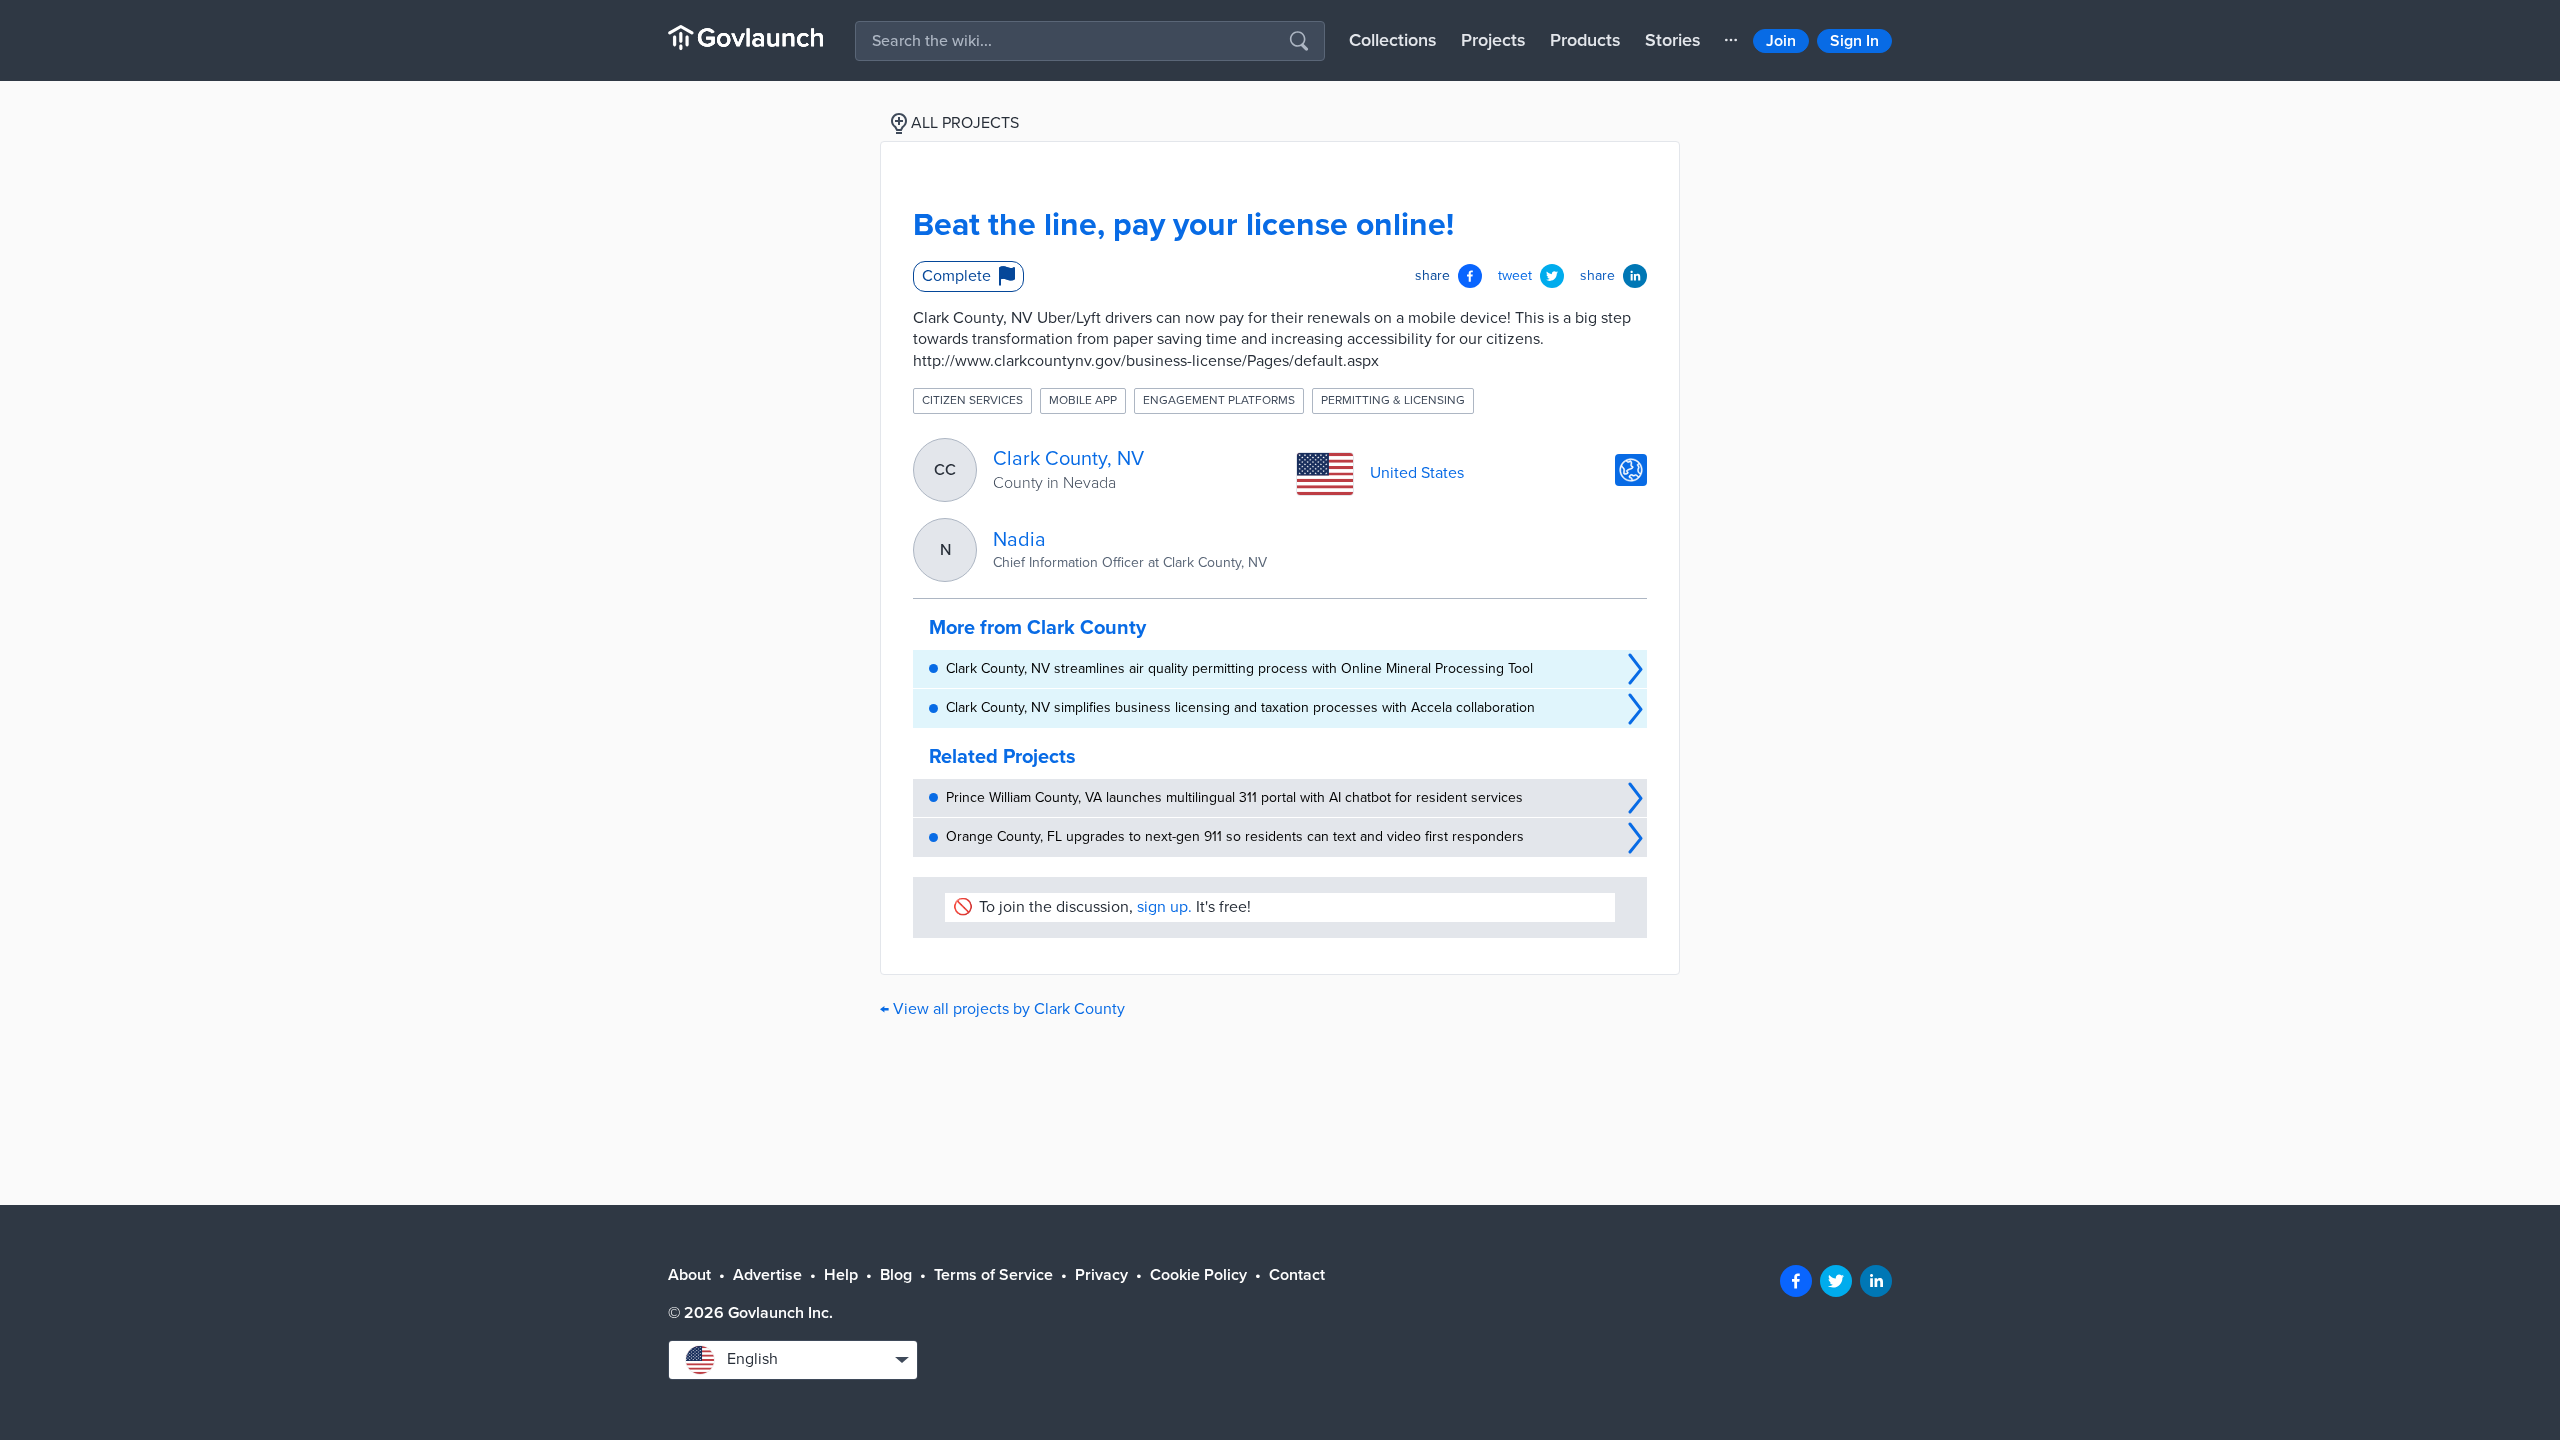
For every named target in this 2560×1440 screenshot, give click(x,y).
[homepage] (745, 37)
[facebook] (1796, 1281)
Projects (1493, 40)
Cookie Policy (1198, 1275)
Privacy (1101, 1275)
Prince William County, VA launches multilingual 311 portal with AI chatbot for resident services (1234, 797)
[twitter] (1836, 1281)
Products (1585, 40)
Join (1781, 41)
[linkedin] (1876, 1281)
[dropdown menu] (1731, 40)
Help (841, 1275)
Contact (1297, 1275)
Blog (896, 1275)
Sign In (1854, 41)
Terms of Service (993, 1275)
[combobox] (793, 1360)
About (689, 1275)
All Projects (965, 123)
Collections (1393, 40)
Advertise (767, 1275)
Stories (1673, 40)
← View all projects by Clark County (1002, 1009)
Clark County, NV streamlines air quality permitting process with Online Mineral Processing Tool (1239, 668)
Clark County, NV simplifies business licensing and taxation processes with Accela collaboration (1240, 707)
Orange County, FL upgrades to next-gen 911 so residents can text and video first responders (1235, 836)
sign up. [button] (1164, 907)
